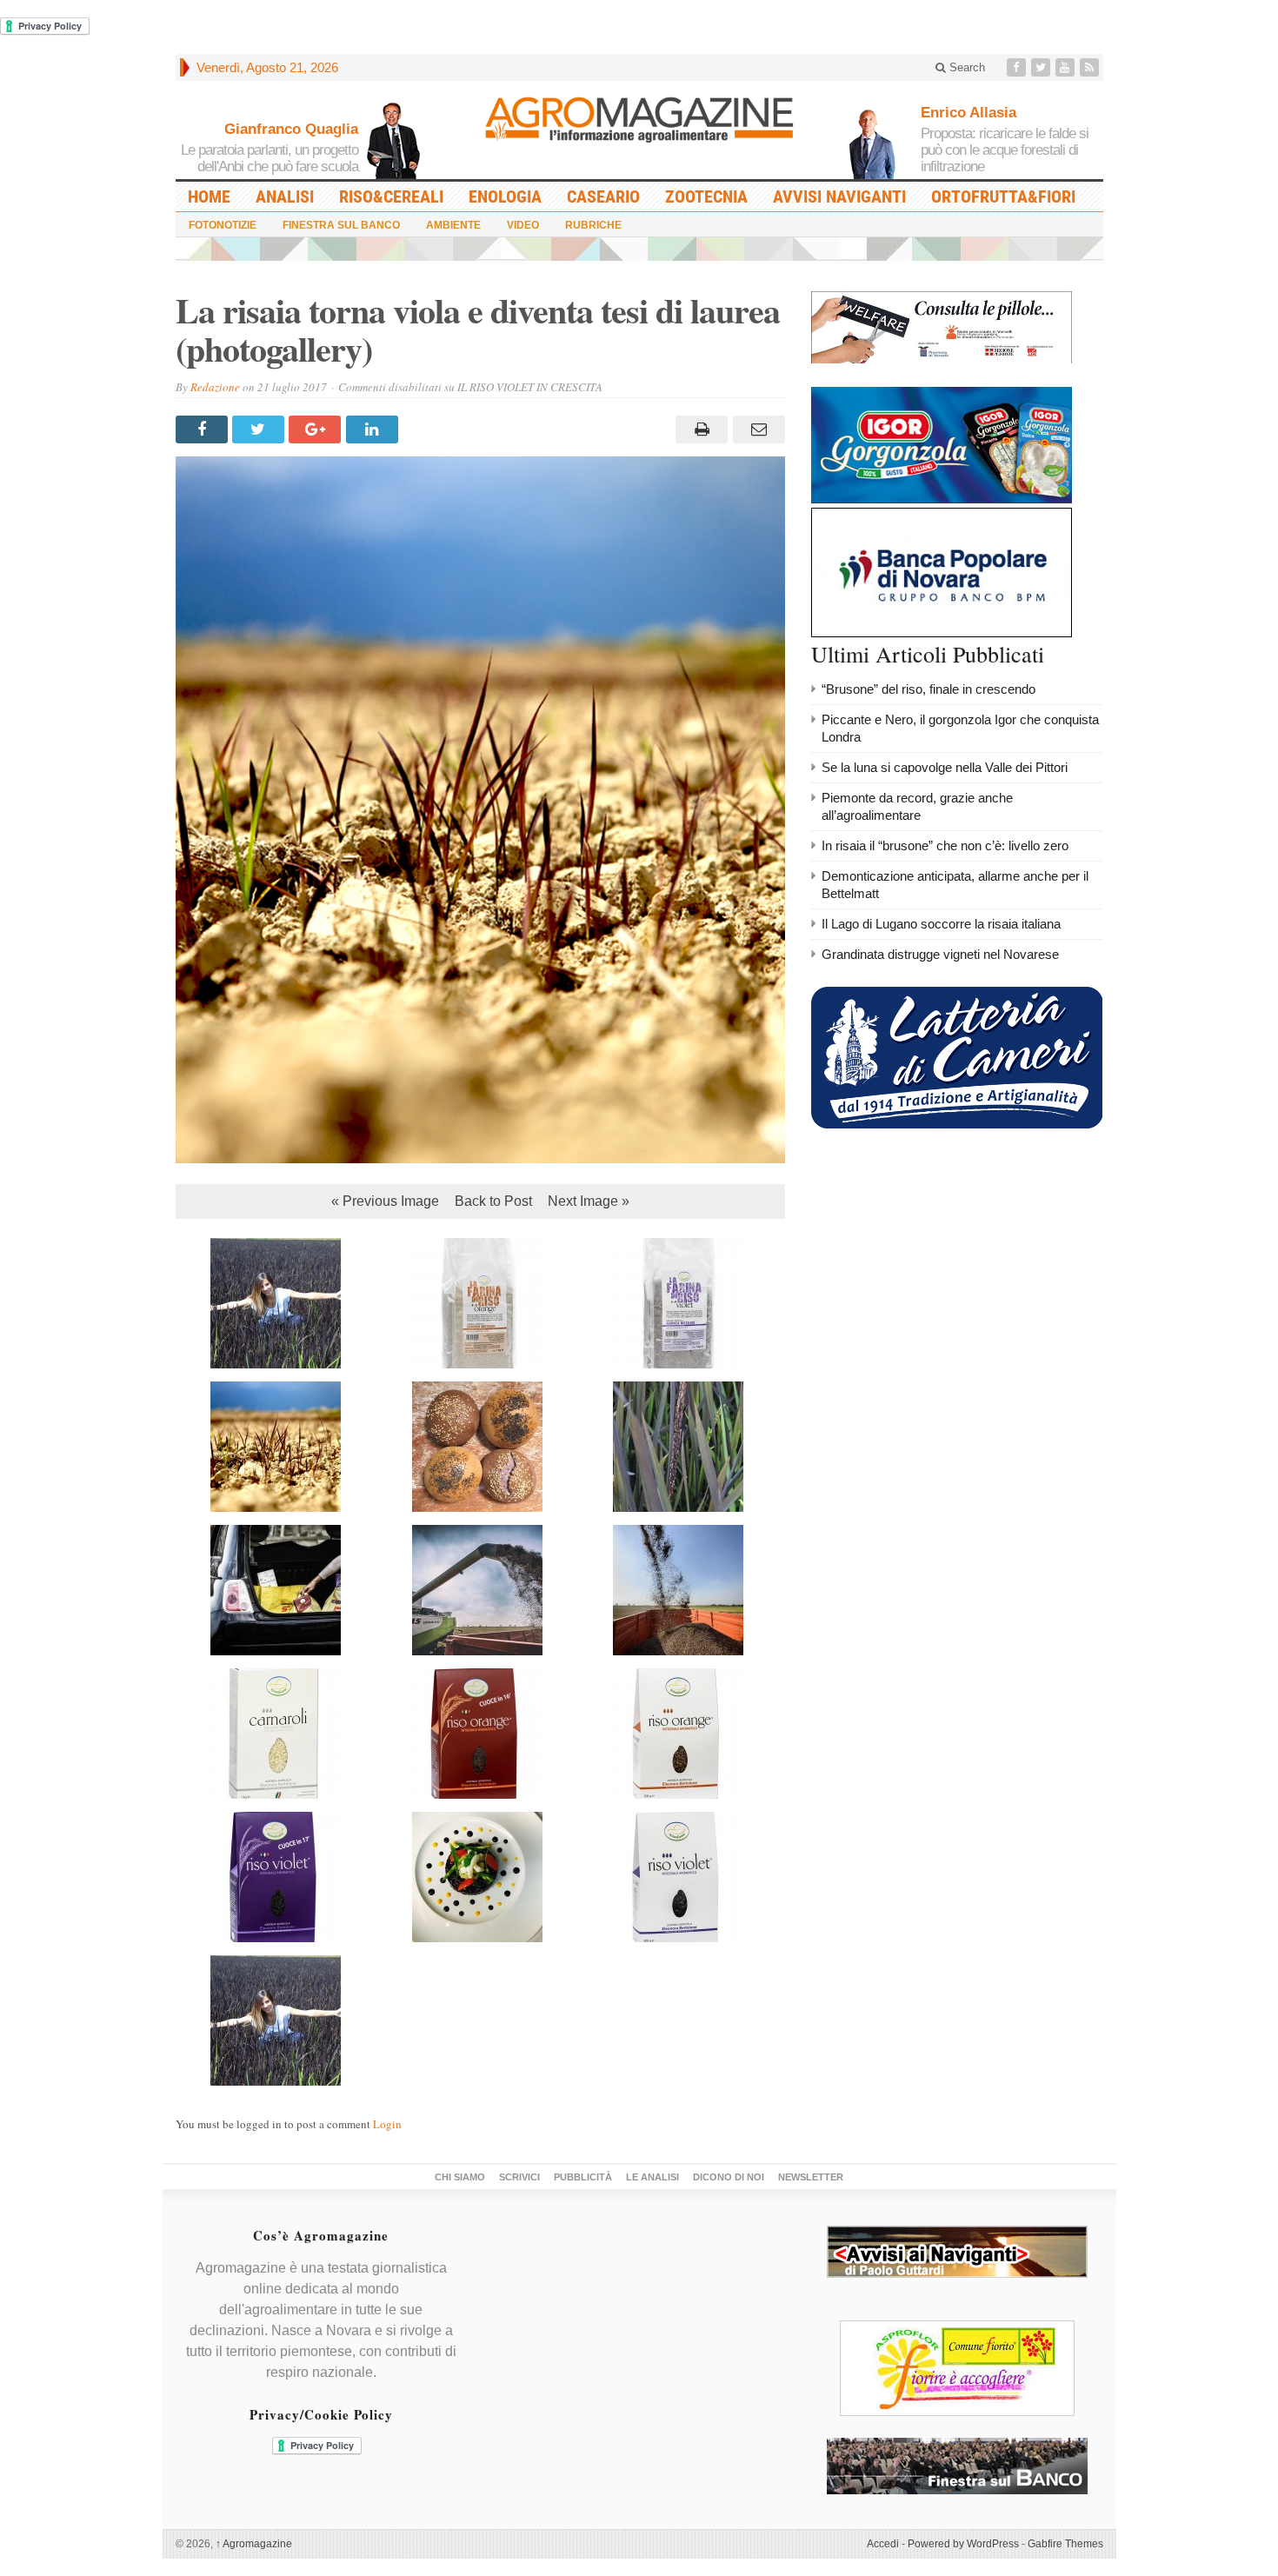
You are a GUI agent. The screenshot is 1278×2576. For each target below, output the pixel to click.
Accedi (883, 2544)
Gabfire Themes (1065, 2544)
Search (965, 67)
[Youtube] (1067, 67)
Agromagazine (254, 2544)
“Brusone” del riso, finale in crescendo (929, 689)
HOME (209, 196)
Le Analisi (652, 2177)
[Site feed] (1091, 67)
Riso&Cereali (391, 196)
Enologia (505, 196)
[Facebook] (1018, 67)
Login (387, 2124)
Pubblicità (583, 2177)
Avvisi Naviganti (839, 196)
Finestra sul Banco (341, 225)
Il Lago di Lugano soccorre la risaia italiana (941, 924)
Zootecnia (706, 196)
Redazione (215, 387)
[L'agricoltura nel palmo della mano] (639, 125)
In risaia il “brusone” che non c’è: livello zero (945, 845)
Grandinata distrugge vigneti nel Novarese (940, 954)
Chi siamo (460, 2177)
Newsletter (811, 2177)
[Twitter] (1042, 67)
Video (523, 225)
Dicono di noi (729, 2177)
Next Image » (589, 1201)
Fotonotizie (223, 225)
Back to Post (493, 1201)
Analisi (285, 196)
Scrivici (519, 2177)
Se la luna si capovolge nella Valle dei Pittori (945, 767)
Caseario (603, 196)
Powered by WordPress (963, 2544)
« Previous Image (385, 1201)
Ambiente (453, 225)
